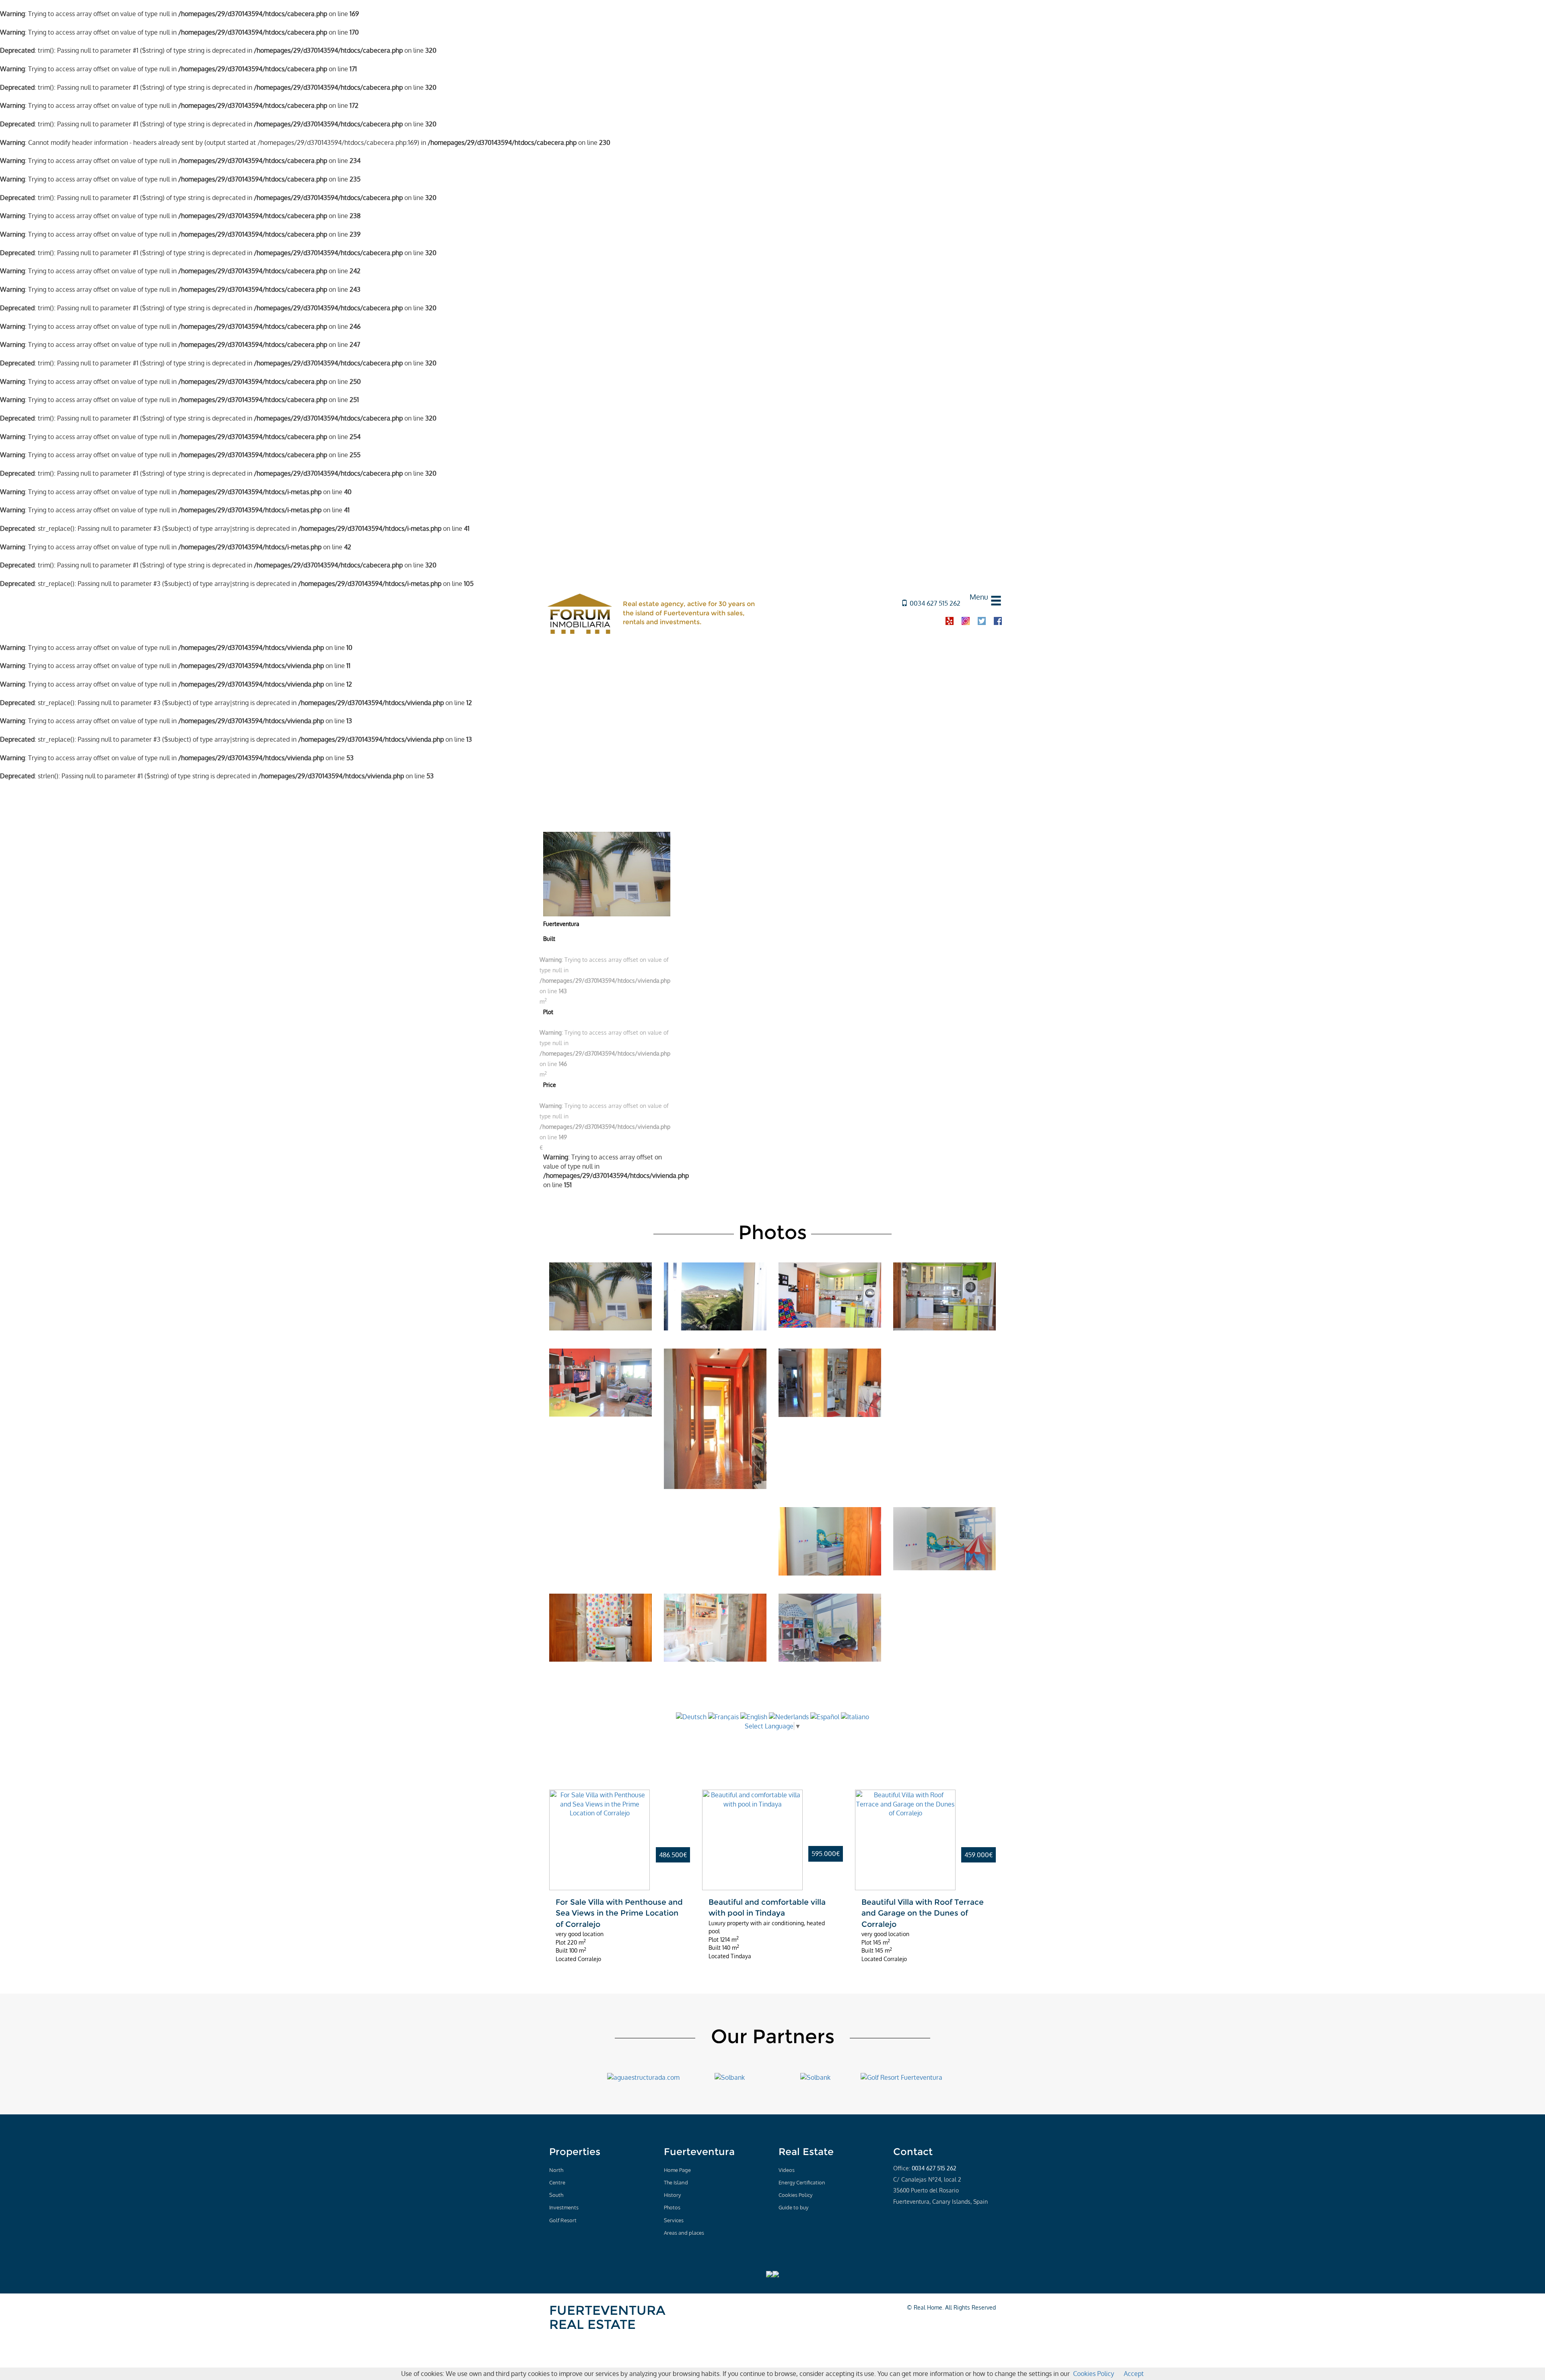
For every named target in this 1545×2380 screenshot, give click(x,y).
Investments (564, 2207)
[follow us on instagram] (966, 621)
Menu (979, 597)
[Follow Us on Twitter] (911, 2216)
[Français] (723, 1716)
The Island (676, 2182)
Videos (787, 2170)
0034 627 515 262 (935, 603)
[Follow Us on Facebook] (898, 2216)
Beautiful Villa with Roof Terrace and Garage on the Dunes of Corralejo (923, 1913)
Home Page (677, 2170)
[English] (755, 1716)
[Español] (825, 1716)
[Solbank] (730, 2077)
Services (674, 2220)
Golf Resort (563, 2220)
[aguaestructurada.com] (643, 2077)
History (672, 2195)
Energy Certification (802, 2182)
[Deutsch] (691, 1716)
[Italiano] (855, 1716)
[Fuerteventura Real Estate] (580, 613)
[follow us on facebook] (998, 621)
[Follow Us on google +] (923, 2216)
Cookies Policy (795, 2195)
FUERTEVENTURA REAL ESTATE (607, 2317)
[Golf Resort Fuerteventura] (901, 2077)
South (556, 2195)
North (556, 2170)
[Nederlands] (789, 1716)
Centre (557, 2182)
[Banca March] (815, 2077)
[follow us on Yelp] (950, 621)
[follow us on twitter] (982, 621)
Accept (1134, 2374)
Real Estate (806, 2152)
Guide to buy (793, 2207)
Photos (672, 2207)
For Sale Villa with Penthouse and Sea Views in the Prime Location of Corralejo (619, 1913)
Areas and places (684, 2233)
